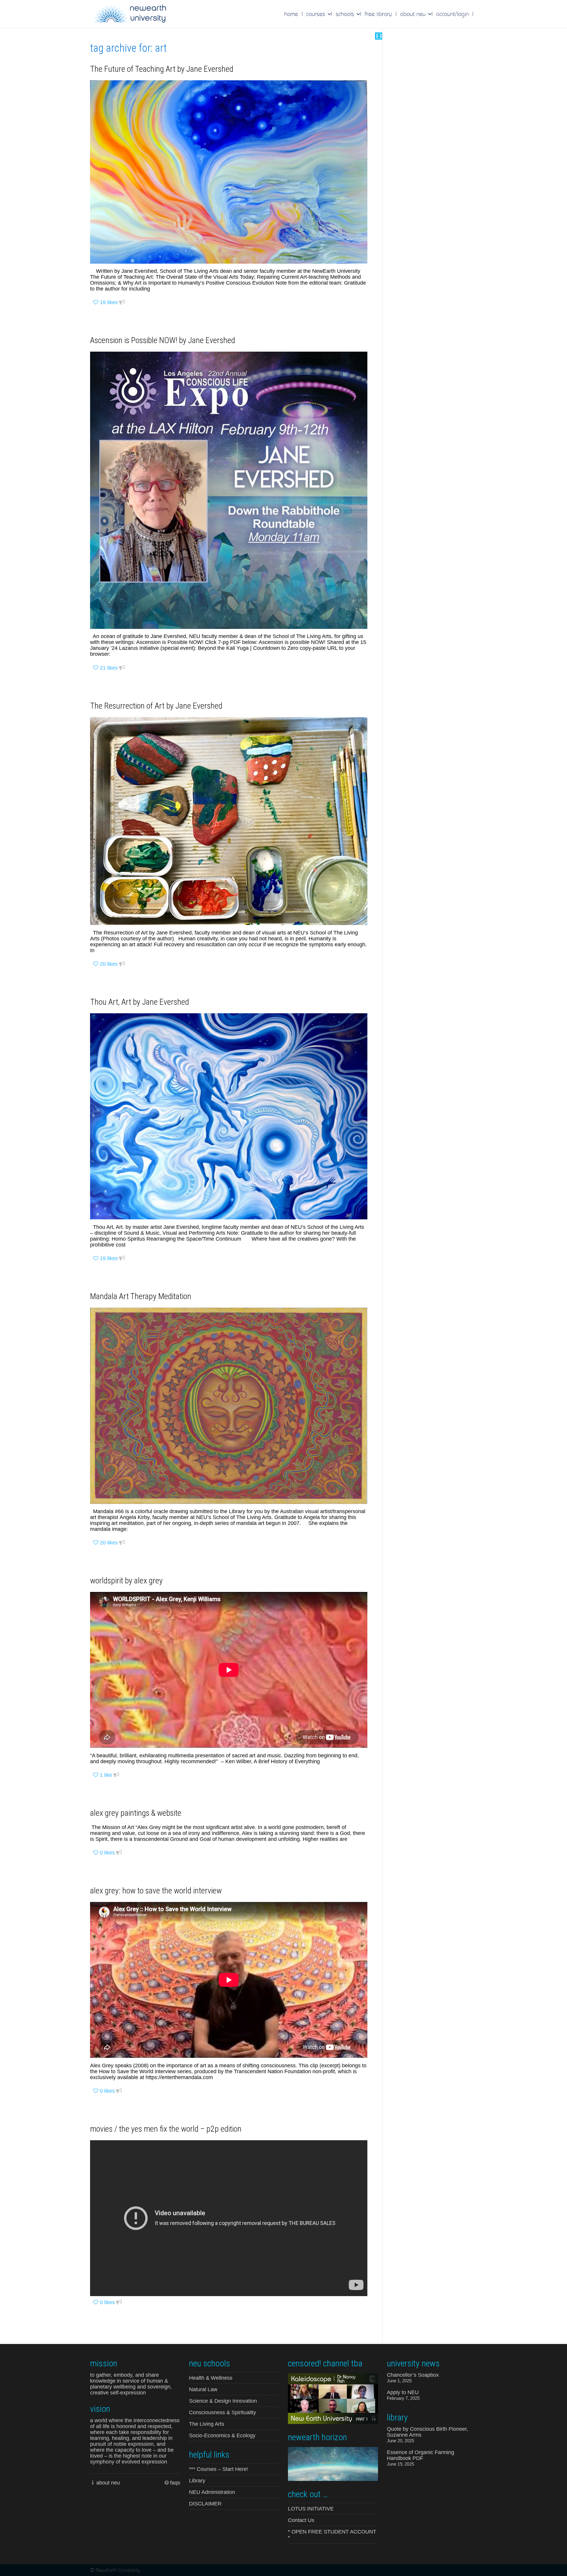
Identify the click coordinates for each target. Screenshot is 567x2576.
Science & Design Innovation (223, 2401)
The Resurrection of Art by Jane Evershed (156, 706)
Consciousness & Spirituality (223, 2412)
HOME (291, 14)
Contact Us (301, 2520)
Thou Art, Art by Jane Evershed (140, 1002)
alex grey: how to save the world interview (156, 1891)
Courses (317, 14)
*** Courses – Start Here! (219, 2469)
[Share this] (122, 302)
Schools (346, 14)
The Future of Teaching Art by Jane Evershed (162, 69)
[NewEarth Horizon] (333, 2463)
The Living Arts (207, 2424)
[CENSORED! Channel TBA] (333, 2398)
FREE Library (378, 14)
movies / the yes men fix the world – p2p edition (166, 2129)
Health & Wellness (211, 2378)
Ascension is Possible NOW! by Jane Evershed (163, 340)
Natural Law (203, 2389)
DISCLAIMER (205, 2504)
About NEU (414, 14)
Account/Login (452, 14)
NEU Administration (212, 2492)
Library (197, 2481)
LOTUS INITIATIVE (311, 2509)
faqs (175, 2483)
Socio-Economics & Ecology (222, 2435)
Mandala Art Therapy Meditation (141, 1296)
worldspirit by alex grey (126, 1581)
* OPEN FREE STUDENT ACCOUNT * (332, 2535)
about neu (108, 2483)
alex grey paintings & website (136, 1813)
